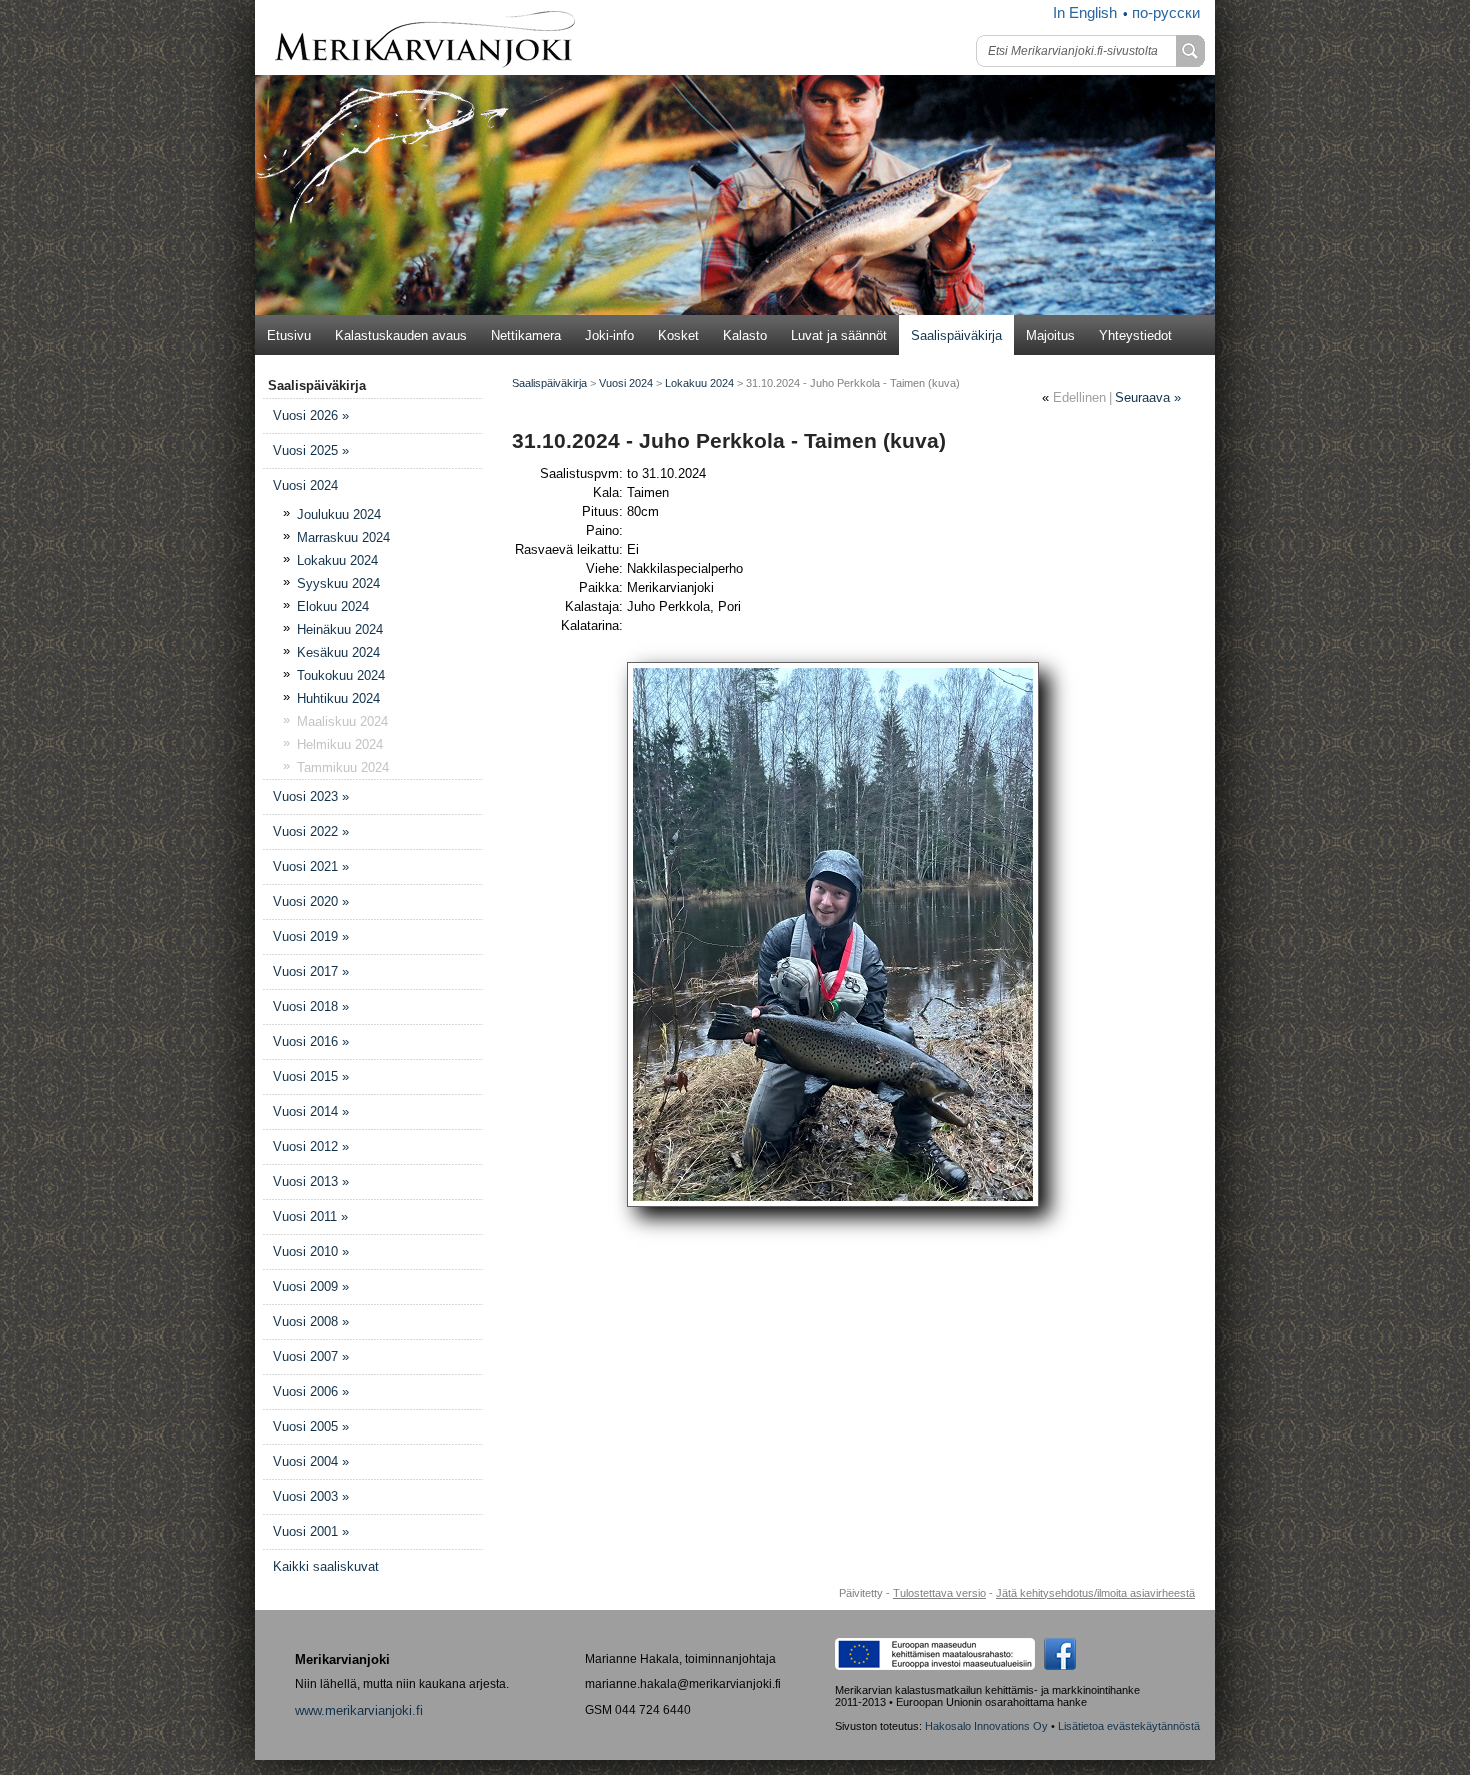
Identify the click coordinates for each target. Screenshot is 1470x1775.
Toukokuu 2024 (341, 675)
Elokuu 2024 (333, 606)
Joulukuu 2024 (339, 514)
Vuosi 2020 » (311, 901)
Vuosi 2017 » (311, 971)
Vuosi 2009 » (311, 1286)
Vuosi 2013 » (311, 1181)
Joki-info (609, 335)
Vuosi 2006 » (311, 1391)
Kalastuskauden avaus (401, 335)
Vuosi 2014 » (311, 1111)
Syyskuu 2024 (338, 583)
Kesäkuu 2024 (338, 652)
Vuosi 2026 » (311, 415)
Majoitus (1050, 335)
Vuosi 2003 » (311, 1496)
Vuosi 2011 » (310, 1216)
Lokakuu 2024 (337, 560)
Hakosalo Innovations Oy (986, 1726)
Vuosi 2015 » (311, 1076)
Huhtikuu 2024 (338, 698)
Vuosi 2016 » (311, 1041)
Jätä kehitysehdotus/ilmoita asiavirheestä (1095, 1593)
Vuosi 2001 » (311, 1531)
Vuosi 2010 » (311, 1251)
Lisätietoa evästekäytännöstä (1129, 1726)
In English (1085, 13)
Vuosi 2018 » (311, 1006)
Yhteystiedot (1135, 335)
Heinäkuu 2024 (340, 629)
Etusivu (289, 335)
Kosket (678, 335)
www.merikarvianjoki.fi (359, 1710)
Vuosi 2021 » (311, 866)
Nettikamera (526, 335)
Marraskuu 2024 (343, 537)
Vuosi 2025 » (311, 450)
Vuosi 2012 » (311, 1146)
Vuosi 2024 (305, 485)
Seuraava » (1148, 397)
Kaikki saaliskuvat (326, 1566)
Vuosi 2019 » (311, 936)
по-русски (1166, 13)
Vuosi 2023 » (311, 796)
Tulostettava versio (939, 1593)
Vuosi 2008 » (311, 1321)
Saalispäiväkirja (956, 335)
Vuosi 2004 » (311, 1461)
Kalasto (745, 335)
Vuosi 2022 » (311, 831)
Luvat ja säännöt (839, 335)
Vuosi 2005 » (311, 1426)
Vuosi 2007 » (311, 1356)
